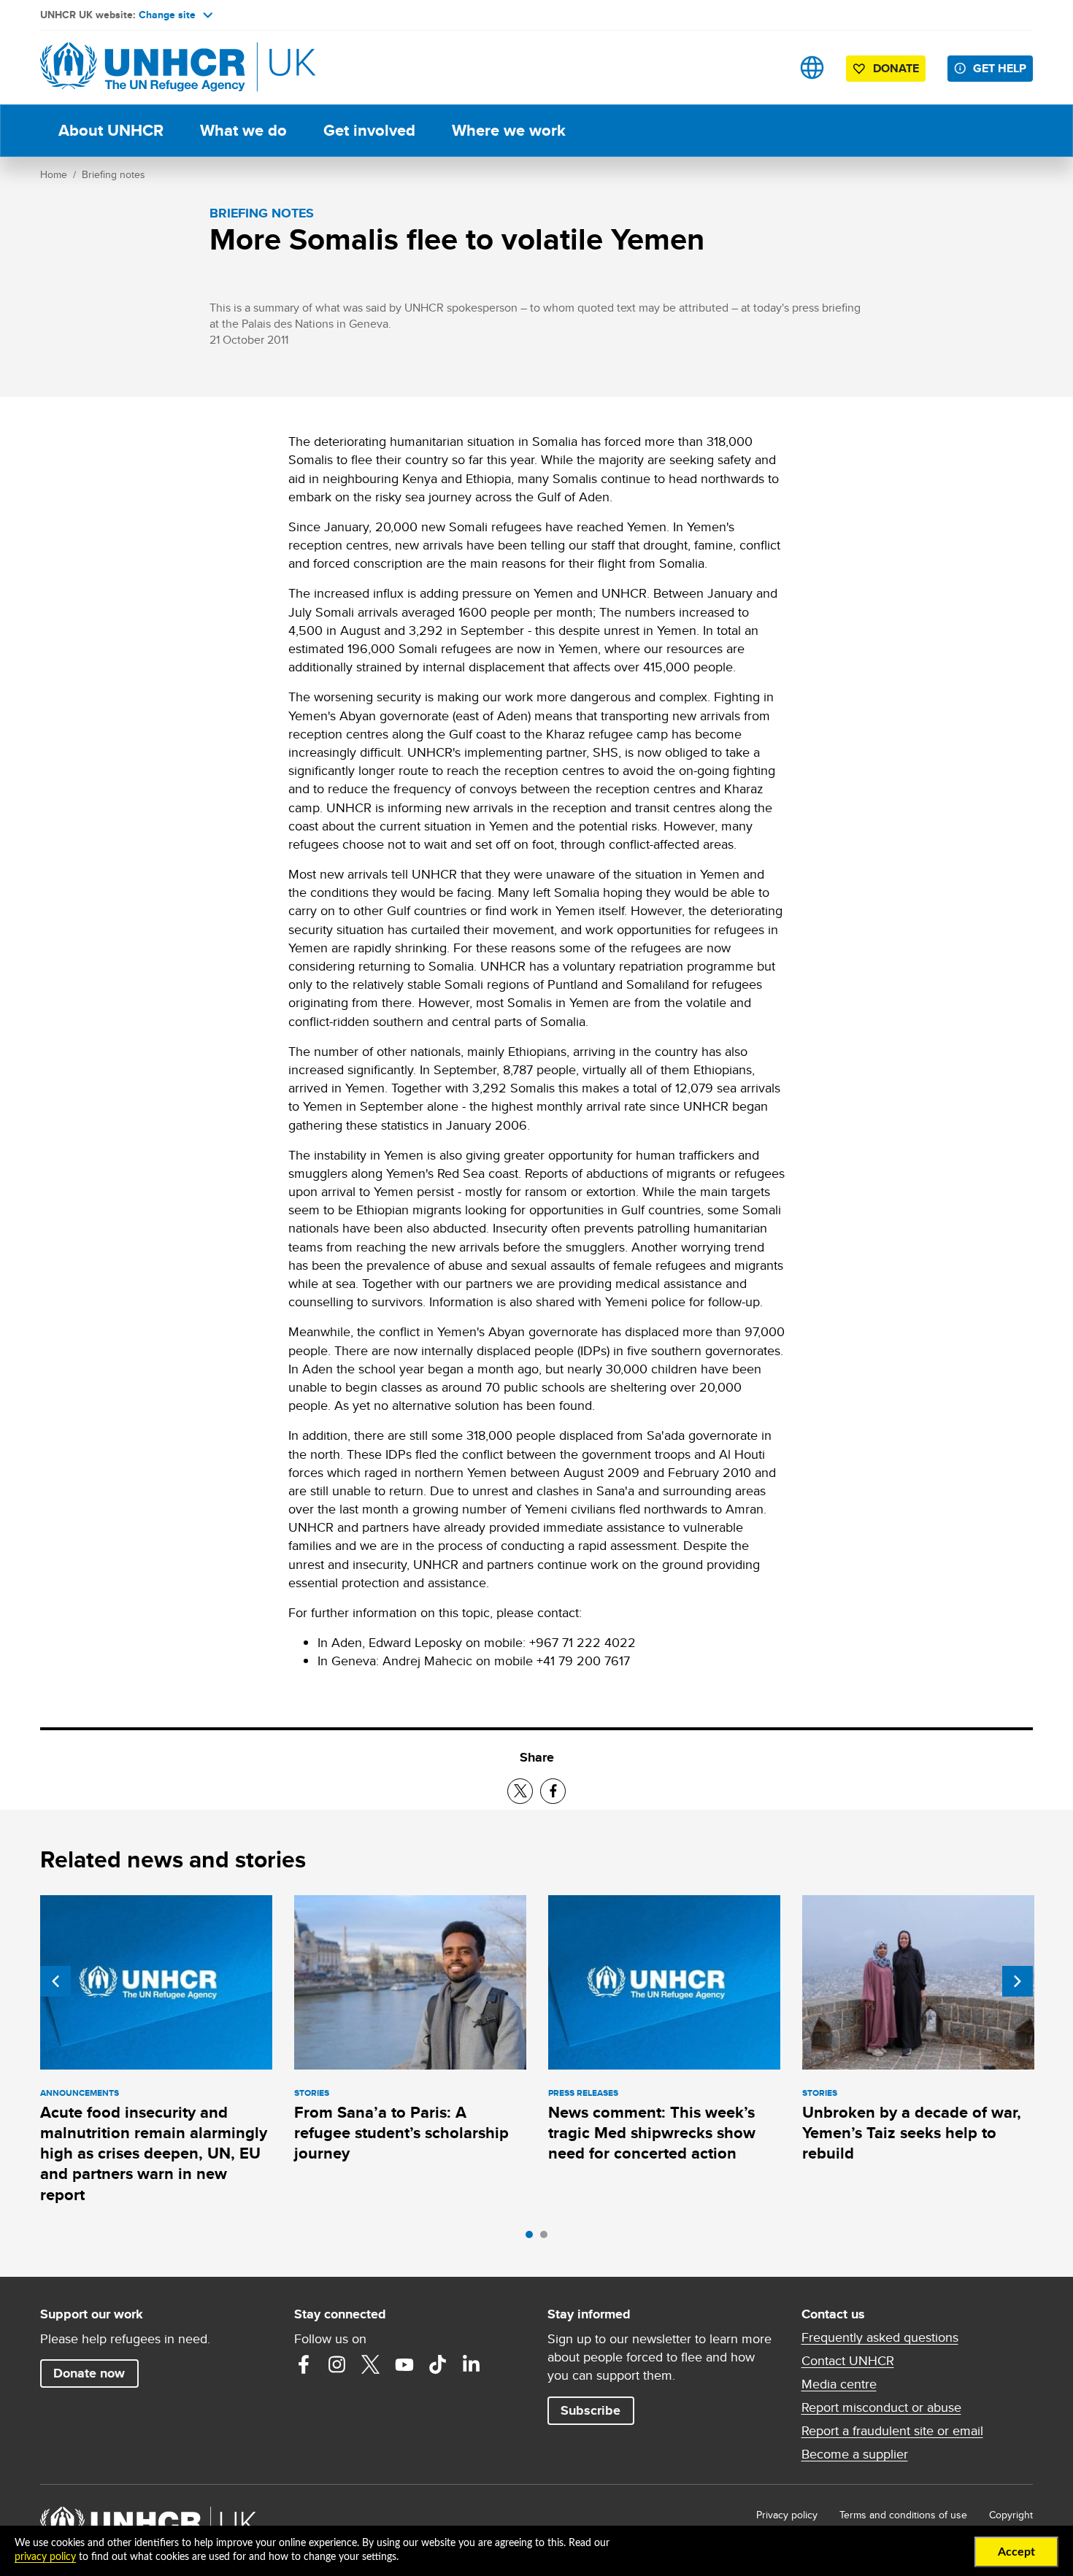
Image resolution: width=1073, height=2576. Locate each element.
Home (54, 174)
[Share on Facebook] (553, 1791)
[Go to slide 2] (547, 2238)
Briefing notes (114, 174)
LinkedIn (472, 2364)
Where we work (509, 130)
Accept (1016, 2552)
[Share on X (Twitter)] (520, 1791)
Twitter (371, 2364)
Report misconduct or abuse (881, 2407)
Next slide (1018, 1981)
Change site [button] (167, 15)
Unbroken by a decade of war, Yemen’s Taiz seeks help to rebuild (912, 2133)
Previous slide (55, 1981)
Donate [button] (896, 68)
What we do (243, 130)
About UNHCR (111, 130)
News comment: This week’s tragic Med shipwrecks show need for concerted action (652, 2133)
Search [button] (766, 68)
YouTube (404, 2364)
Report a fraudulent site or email (892, 2431)
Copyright (1011, 2515)
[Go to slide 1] (533, 2238)
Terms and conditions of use (903, 2515)
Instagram (337, 2364)
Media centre (839, 2384)
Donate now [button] (89, 2373)
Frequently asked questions (880, 2337)
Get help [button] (1000, 68)
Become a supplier (855, 2454)
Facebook (304, 2364)
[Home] (142, 68)
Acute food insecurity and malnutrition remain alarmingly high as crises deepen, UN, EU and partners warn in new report (154, 2153)
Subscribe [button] (591, 2410)
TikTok (438, 2364)
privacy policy (45, 2557)
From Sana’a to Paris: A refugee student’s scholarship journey (401, 2133)
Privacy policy (787, 2515)
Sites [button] (812, 68)
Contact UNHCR (848, 2361)
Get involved (369, 130)
